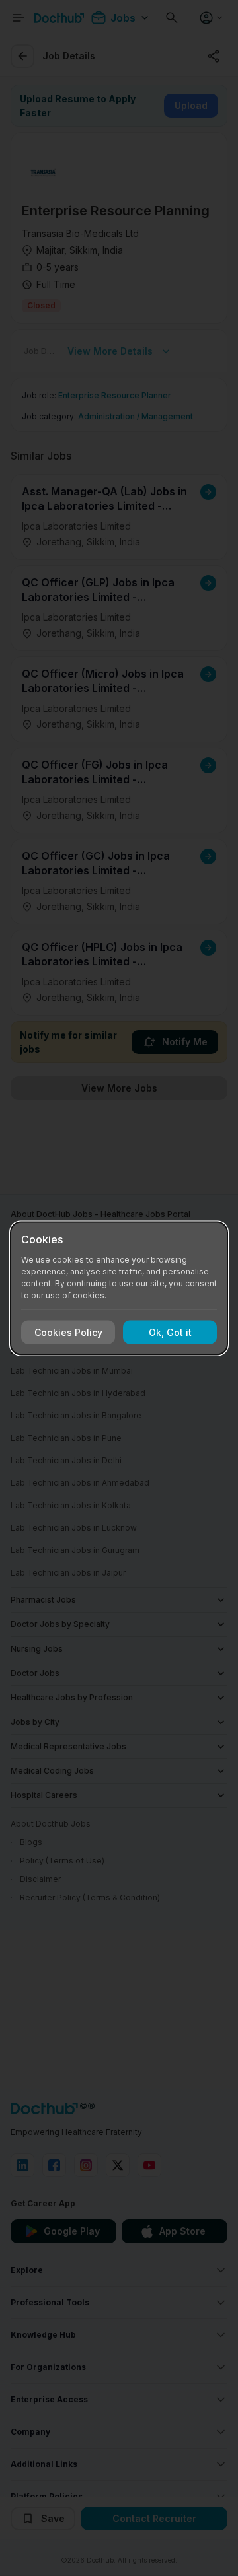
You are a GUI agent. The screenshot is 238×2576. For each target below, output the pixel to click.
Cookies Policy (68, 1332)
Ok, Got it (170, 1332)
